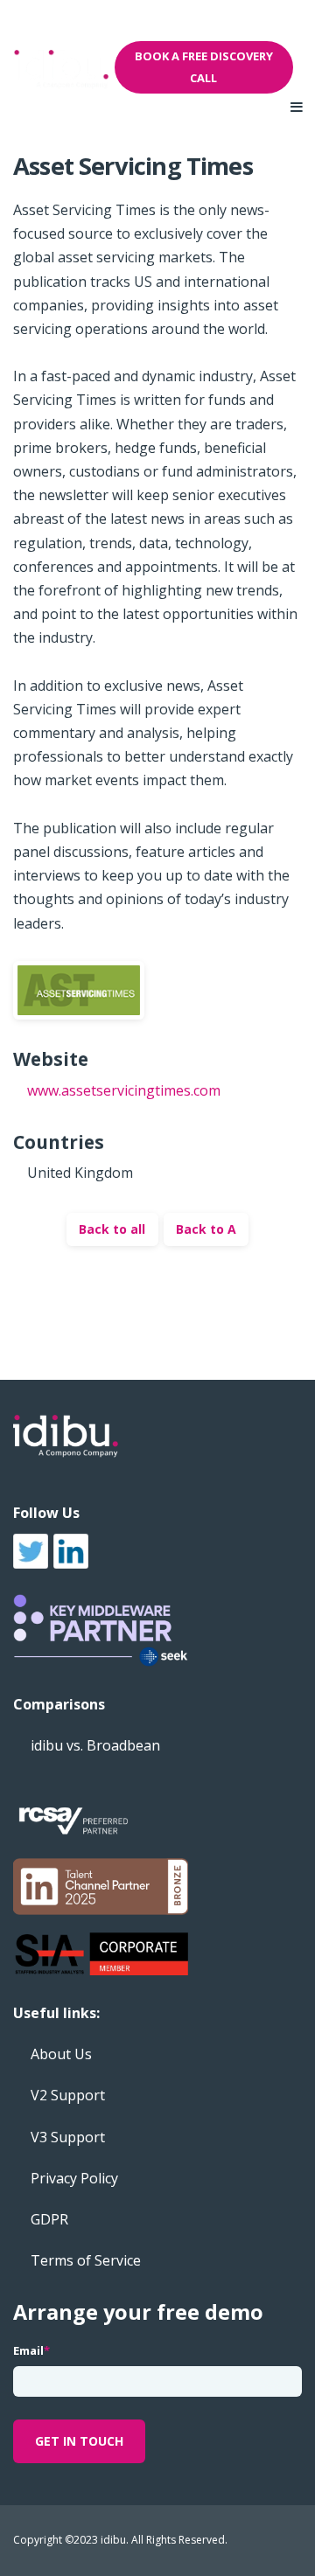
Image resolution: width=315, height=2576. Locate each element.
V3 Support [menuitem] (68, 2137)
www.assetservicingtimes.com (124, 1090)
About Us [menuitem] (61, 2054)
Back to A (206, 1229)
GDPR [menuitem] (49, 2219)
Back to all (112, 1229)
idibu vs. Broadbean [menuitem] (95, 1745)
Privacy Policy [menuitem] (74, 2178)
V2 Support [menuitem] (68, 2095)
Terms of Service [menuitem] (86, 2260)
